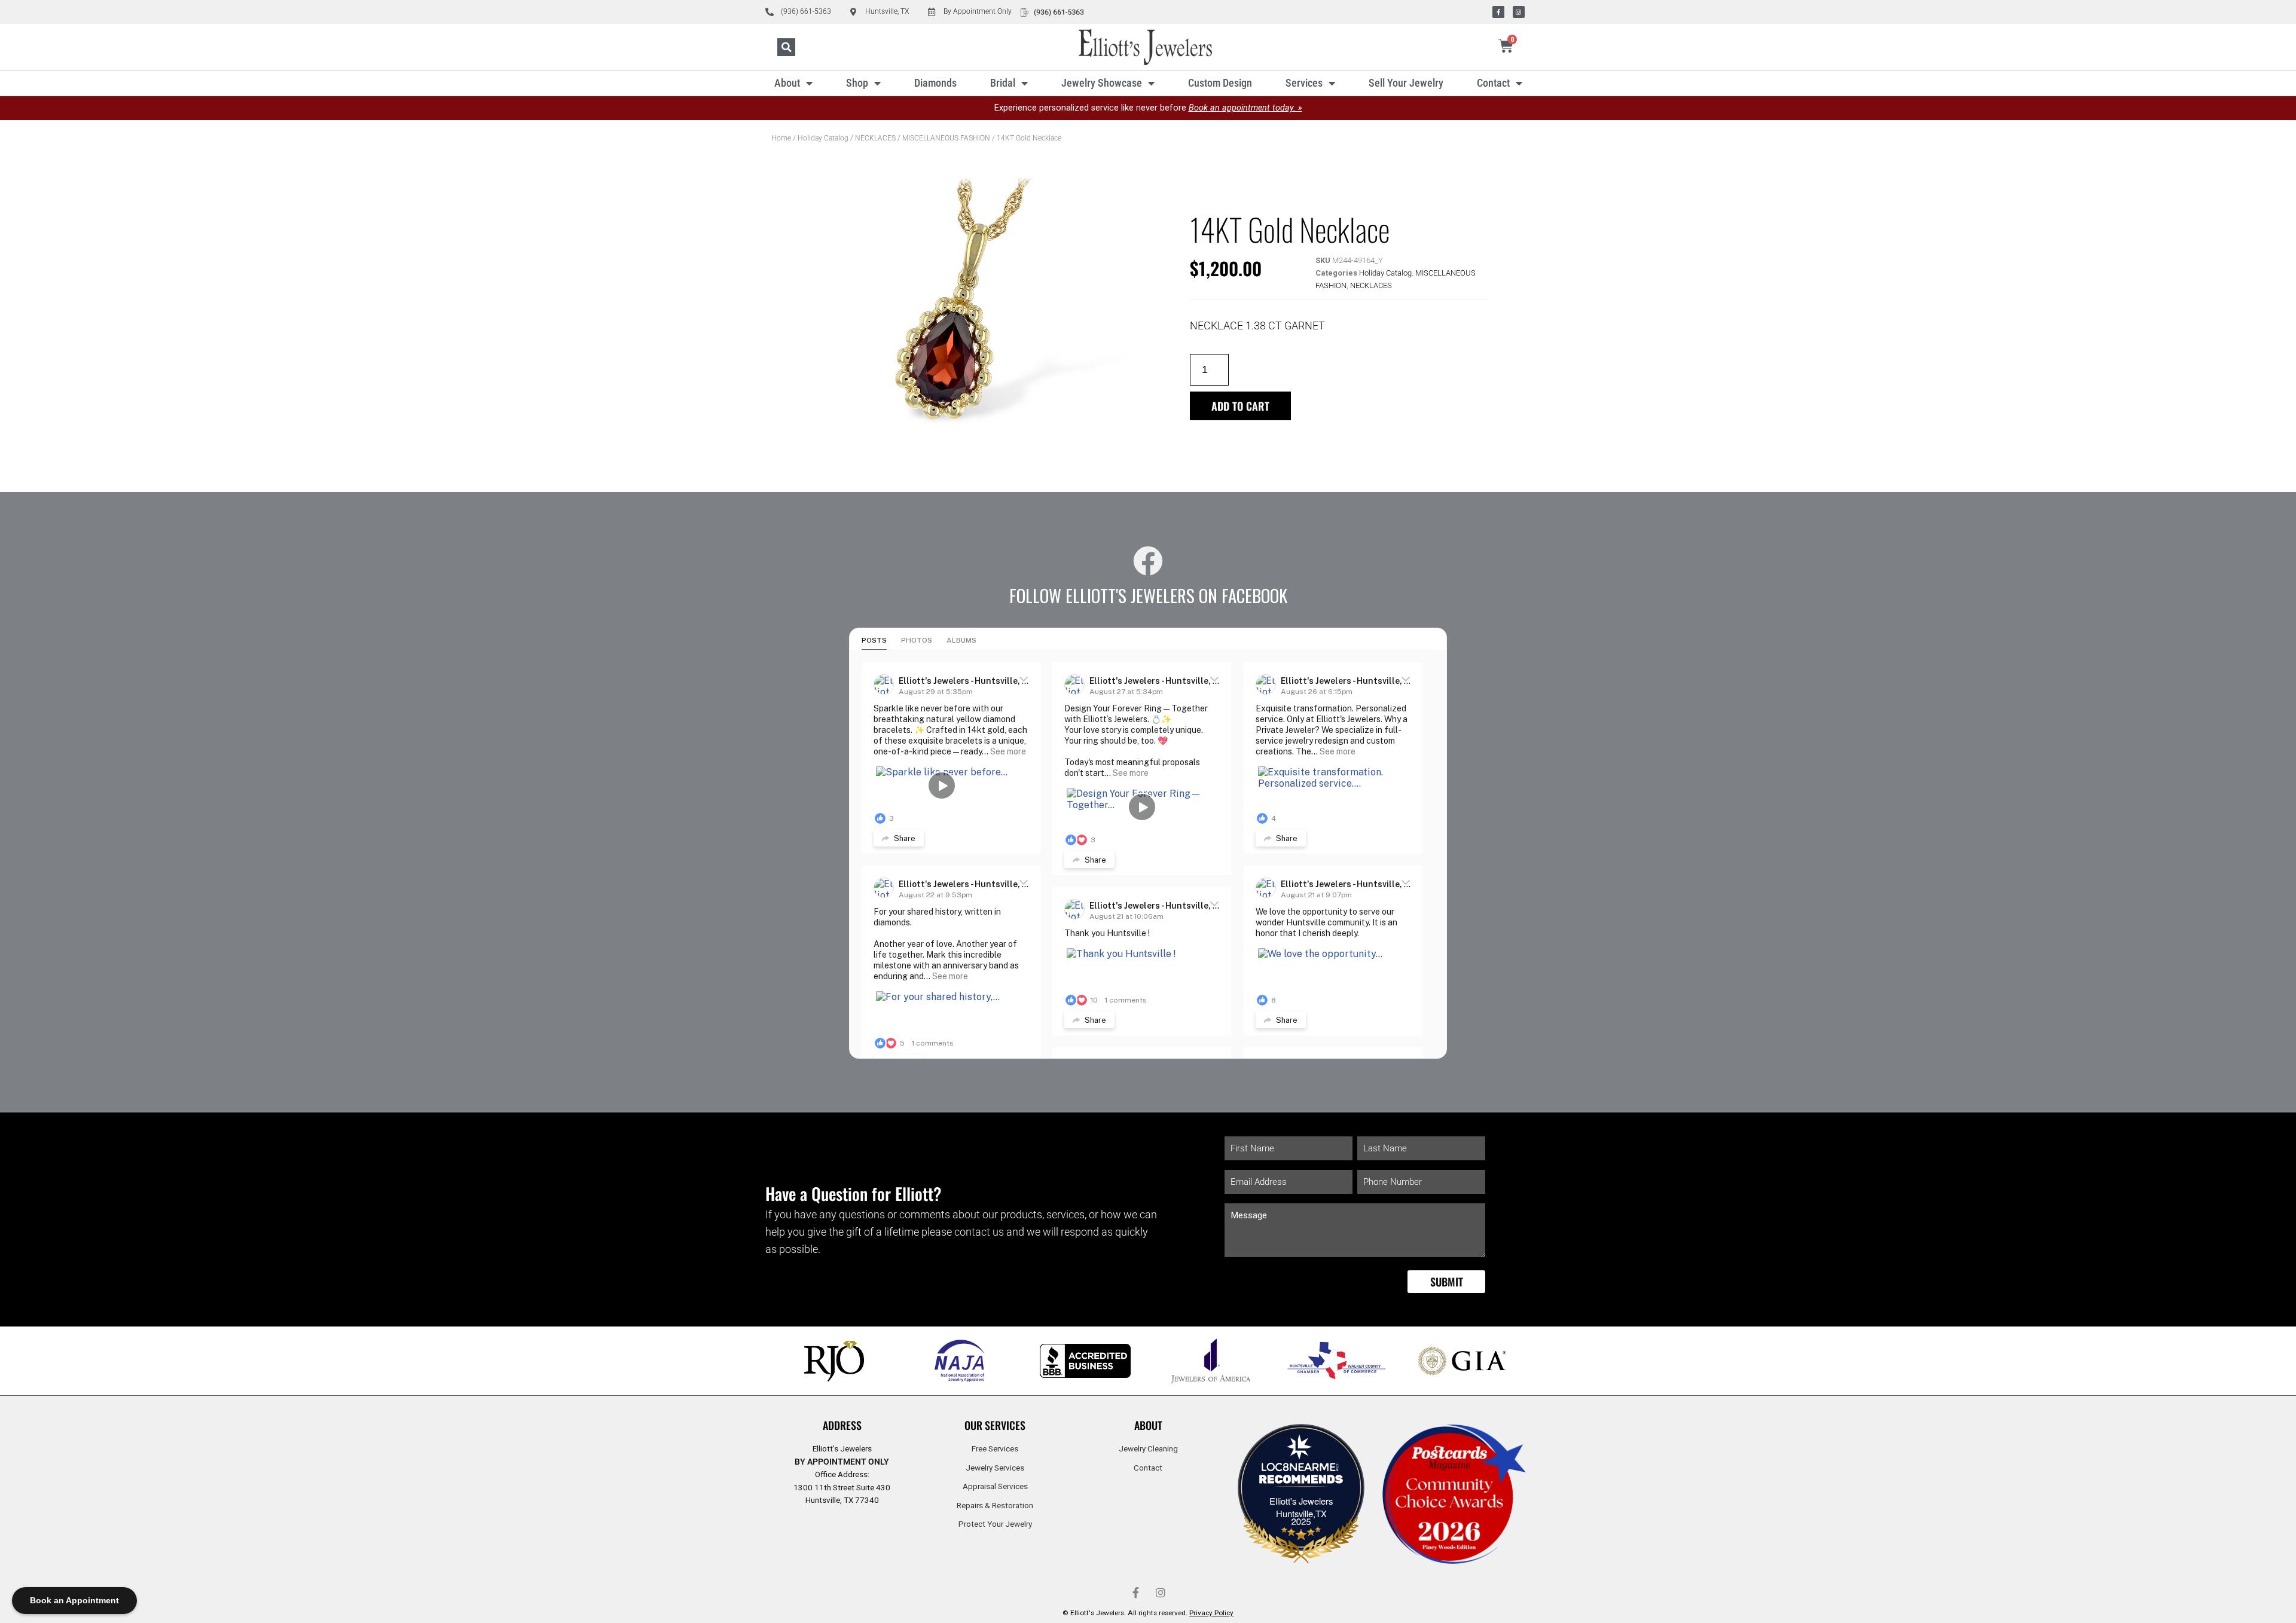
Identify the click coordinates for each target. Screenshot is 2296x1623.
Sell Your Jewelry (1406, 83)
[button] (786, 47)
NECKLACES (875, 138)
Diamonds (935, 83)
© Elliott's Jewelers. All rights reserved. (1148, 1613)
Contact (1493, 83)
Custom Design (1220, 83)
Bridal (1003, 83)
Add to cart (1240, 406)
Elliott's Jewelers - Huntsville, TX (966, 681)
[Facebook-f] (1498, 12)
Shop (857, 83)
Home (781, 138)
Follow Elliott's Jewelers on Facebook (1148, 595)
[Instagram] (1519, 12)
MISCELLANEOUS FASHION (946, 138)
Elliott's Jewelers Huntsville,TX (1301, 1507)
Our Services (995, 1425)
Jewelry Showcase (1102, 83)
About (787, 83)
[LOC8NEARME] (1301, 1470)
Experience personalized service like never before (1148, 108)
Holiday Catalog (823, 138)
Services (1304, 83)
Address (842, 1425)
